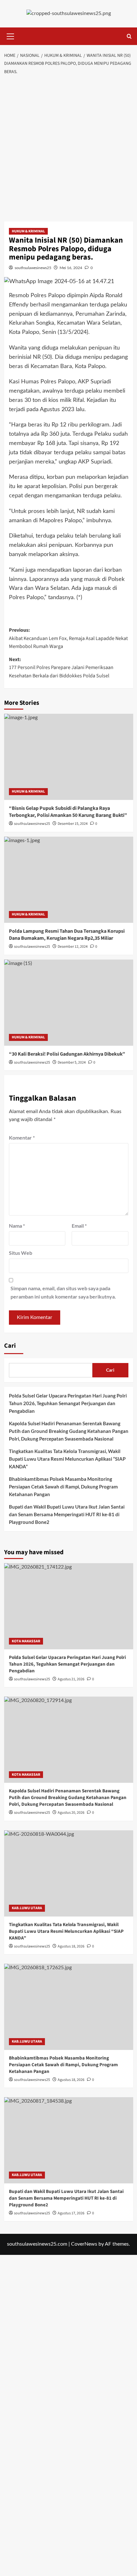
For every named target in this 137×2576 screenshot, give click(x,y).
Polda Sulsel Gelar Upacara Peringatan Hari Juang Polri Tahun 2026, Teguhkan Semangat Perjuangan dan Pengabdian (68, 1403)
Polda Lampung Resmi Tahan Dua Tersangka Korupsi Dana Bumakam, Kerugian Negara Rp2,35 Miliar (67, 935)
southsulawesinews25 (33, 268)
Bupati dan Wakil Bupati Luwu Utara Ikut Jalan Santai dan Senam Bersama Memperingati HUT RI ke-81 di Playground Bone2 (67, 1514)
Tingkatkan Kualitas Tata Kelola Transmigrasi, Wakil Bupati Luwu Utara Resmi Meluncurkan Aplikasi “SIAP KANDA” (67, 1459)
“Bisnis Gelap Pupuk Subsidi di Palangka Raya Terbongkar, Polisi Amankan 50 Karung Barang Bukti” (68, 812)
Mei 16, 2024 (71, 268)
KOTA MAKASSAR (26, 1641)
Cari (10, 1346)
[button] (11, 35)
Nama (17, 1226)
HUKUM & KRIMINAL (28, 231)
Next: (61, 668)
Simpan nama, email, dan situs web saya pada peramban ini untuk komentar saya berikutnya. (63, 1292)
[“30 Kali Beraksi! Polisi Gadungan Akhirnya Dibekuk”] (69, 1003)
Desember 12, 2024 (73, 947)
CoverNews (84, 2244)
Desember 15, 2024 (73, 824)
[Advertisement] (68, 150)
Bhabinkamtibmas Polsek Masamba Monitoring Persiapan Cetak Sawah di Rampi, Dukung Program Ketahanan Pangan (63, 1487)
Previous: (68, 638)
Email (79, 1226)
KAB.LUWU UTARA (27, 1908)
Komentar (22, 1137)
